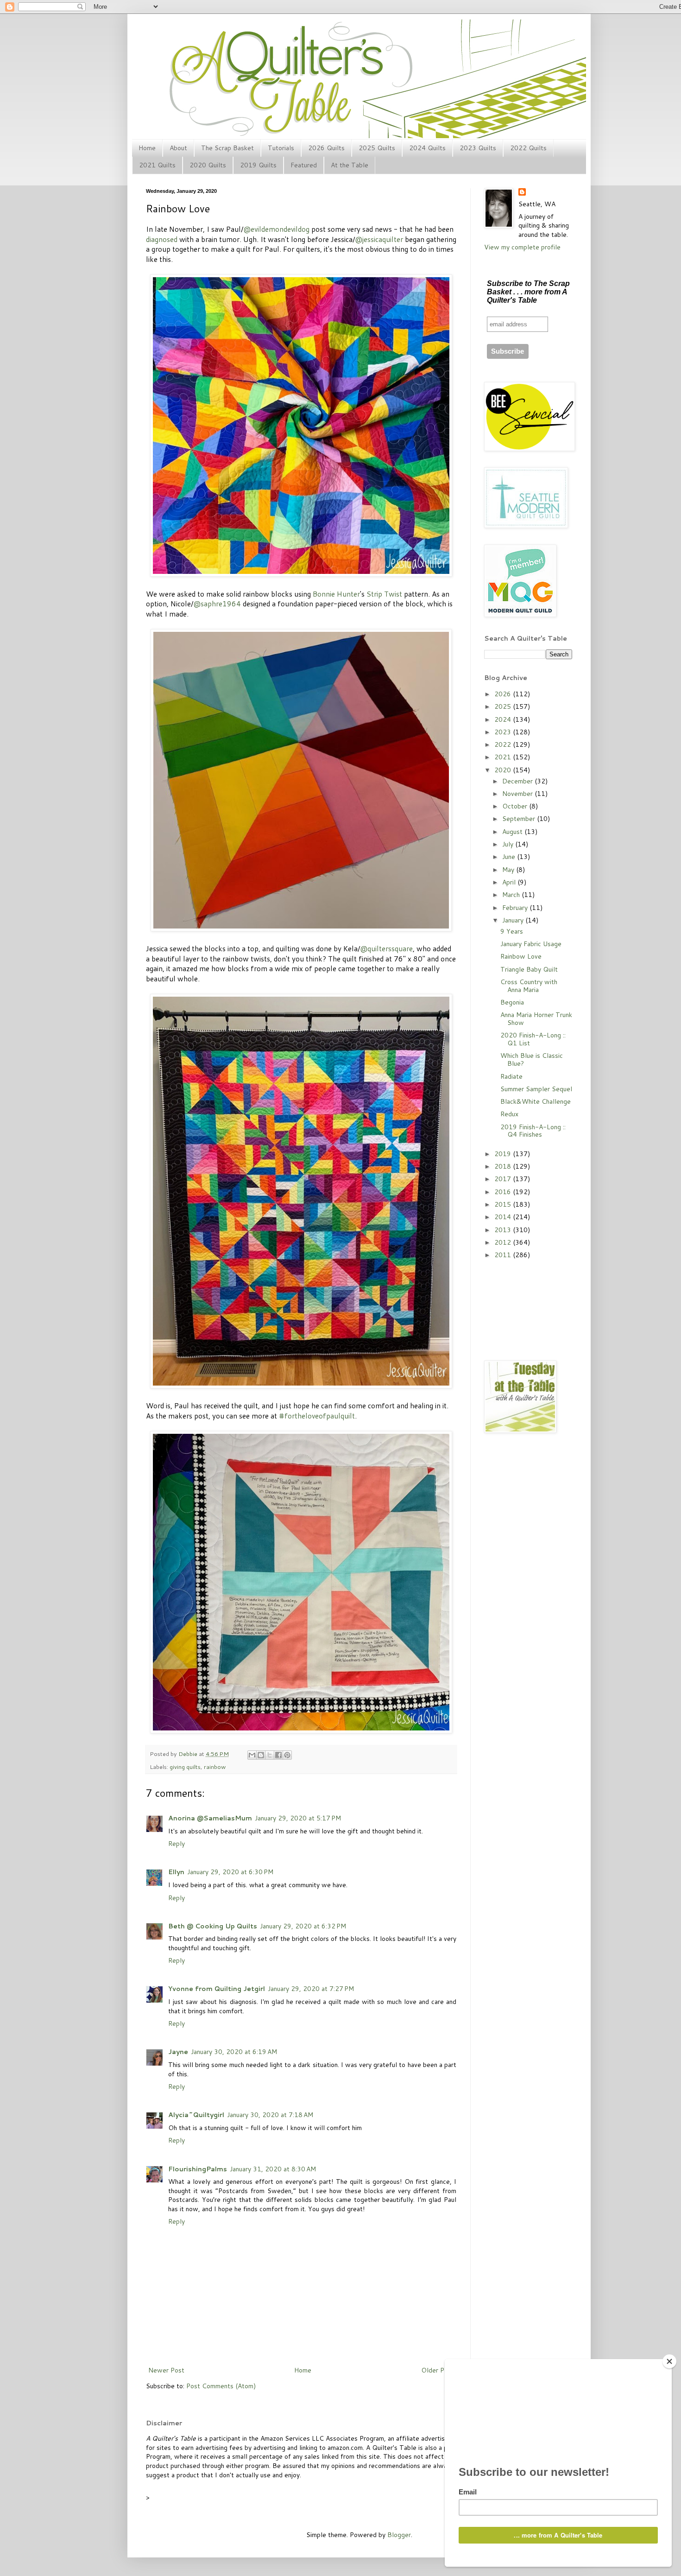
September (520, 819)
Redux (509, 1114)
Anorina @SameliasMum (210, 1818)
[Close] (669, 2361)
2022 (504, 744)
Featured (304, 165)
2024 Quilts (427, 148)
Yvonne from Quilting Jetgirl (217, 1989)
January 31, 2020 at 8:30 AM (273, 2169)
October (516, 806)
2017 (504, 1179)
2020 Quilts (208, 165)
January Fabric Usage (531, 944)
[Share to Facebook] (278, 1755)
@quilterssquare (386, 948)
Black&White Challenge (536, 1101)
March (512, 895)
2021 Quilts (157, 165)
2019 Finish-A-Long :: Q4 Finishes (533, 1131)
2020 (504, 770)
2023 (504, 732)
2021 (504, 757)
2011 (504, 1255)
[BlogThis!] (261, 1755)
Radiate (511, 1076)
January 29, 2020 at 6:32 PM (303, 1926)
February (516, 908)
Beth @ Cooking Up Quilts (213, 1926)
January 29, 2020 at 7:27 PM (311, 1989)
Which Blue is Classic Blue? (532, 1059)
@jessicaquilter (379, 239)
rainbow (215, 1767)
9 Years (512, 931)
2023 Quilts (478, 148)
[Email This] (252, 1755)
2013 (504, 1230)
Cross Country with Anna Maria (529, 986)
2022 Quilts (528, 148)
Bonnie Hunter (336, 594)
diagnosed (162, 239)
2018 (504, 1166)
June (510, 857)
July (509, 844)
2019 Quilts (258, 165)
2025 (504, 706)
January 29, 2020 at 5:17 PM (298, 1818)
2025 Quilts (377, 148)
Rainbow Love (521, 956)
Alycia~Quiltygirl (196, 2115)
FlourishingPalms (198, 2169)
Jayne (178, 2052)
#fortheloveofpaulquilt (317, 1416)
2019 (504, 1154)
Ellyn (176, 1872)
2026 (504, 694)
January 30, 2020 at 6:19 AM (234, 2052)
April (510, 882)
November (518, 794)
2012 (504, 1242)
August (513, 832)
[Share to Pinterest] (287, 1755)
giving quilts (185, 1767)
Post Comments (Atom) (221, 2386)
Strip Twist (384, 594)
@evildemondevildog (276, 229)
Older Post (438, 2370)
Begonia (512, 1002)
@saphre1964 (217, 604)
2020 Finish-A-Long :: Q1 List (533, 1039)
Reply (177, 1844)
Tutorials (281, 148)
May (509, 870)
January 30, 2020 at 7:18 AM (270, 2115)
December (518, 781)
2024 (504, 719)
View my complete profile (522, 247)
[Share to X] (270, 1755)
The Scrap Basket (227, 148)
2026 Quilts (326, 148)
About (178, 148)
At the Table (350, 165)
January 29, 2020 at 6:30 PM (230, 1872)
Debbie (189, 1754)
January (514, 920)
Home (147, 148)
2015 (504, 1204)
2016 (504, 1192)
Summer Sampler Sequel (536, 1089)
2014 (504, 1217)
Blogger (399, 2535)
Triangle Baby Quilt (529, 969)
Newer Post (166, 2370)
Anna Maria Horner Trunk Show (536, 1019)
